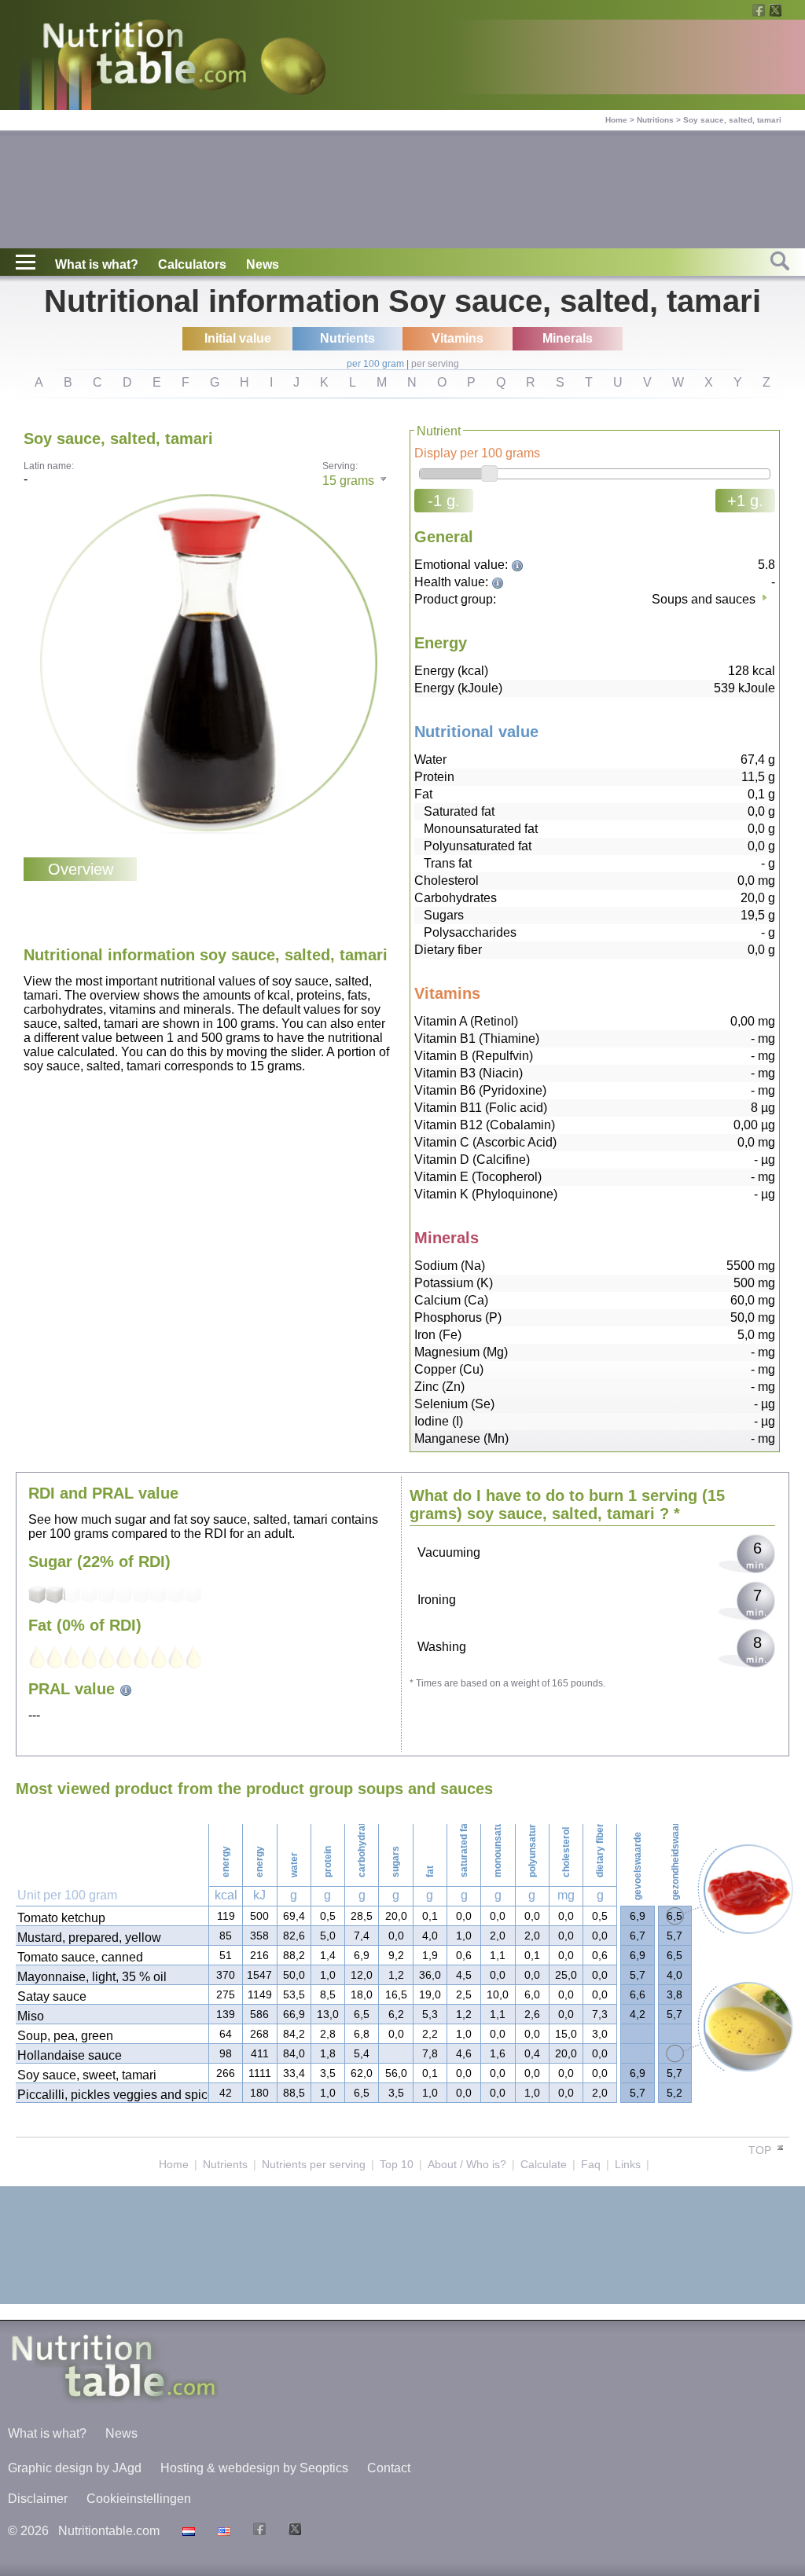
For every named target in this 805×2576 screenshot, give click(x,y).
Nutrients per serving (314, 2164)
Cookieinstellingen (139, 2499)
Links (628, 2164)
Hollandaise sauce (70, 2055)
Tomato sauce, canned (80, 1957)
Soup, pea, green (65, 2036)
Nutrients (225, 2164)
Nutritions (655, 120)
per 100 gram (375, 364)
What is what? (97, 264)
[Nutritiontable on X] (293, 2531)
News (263, 264)
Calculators (192, 264)
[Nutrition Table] (222, 2531)
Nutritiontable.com (109, 2531)
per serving (435, 364)
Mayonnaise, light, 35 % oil (92, 1977)
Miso (31, 2016)
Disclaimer (38, 2499)
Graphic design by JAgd (75, 2468)
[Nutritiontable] (145, 57)
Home (616, 120)
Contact (389, 2468)
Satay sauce (52, 1996)
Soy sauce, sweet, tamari (87, 2075)
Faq (591, 2164)
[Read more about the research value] (519, 565)
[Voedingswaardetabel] (187, 2531)
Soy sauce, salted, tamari (732, 120)
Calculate (544, 2164)
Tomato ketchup (61, 1918)
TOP (761, 2150)
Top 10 (397, 2164)
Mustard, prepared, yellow (89, 1938)
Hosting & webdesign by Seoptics (254, 2468)
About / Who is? (467, 2164)
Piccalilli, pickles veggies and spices (112, 2095)
